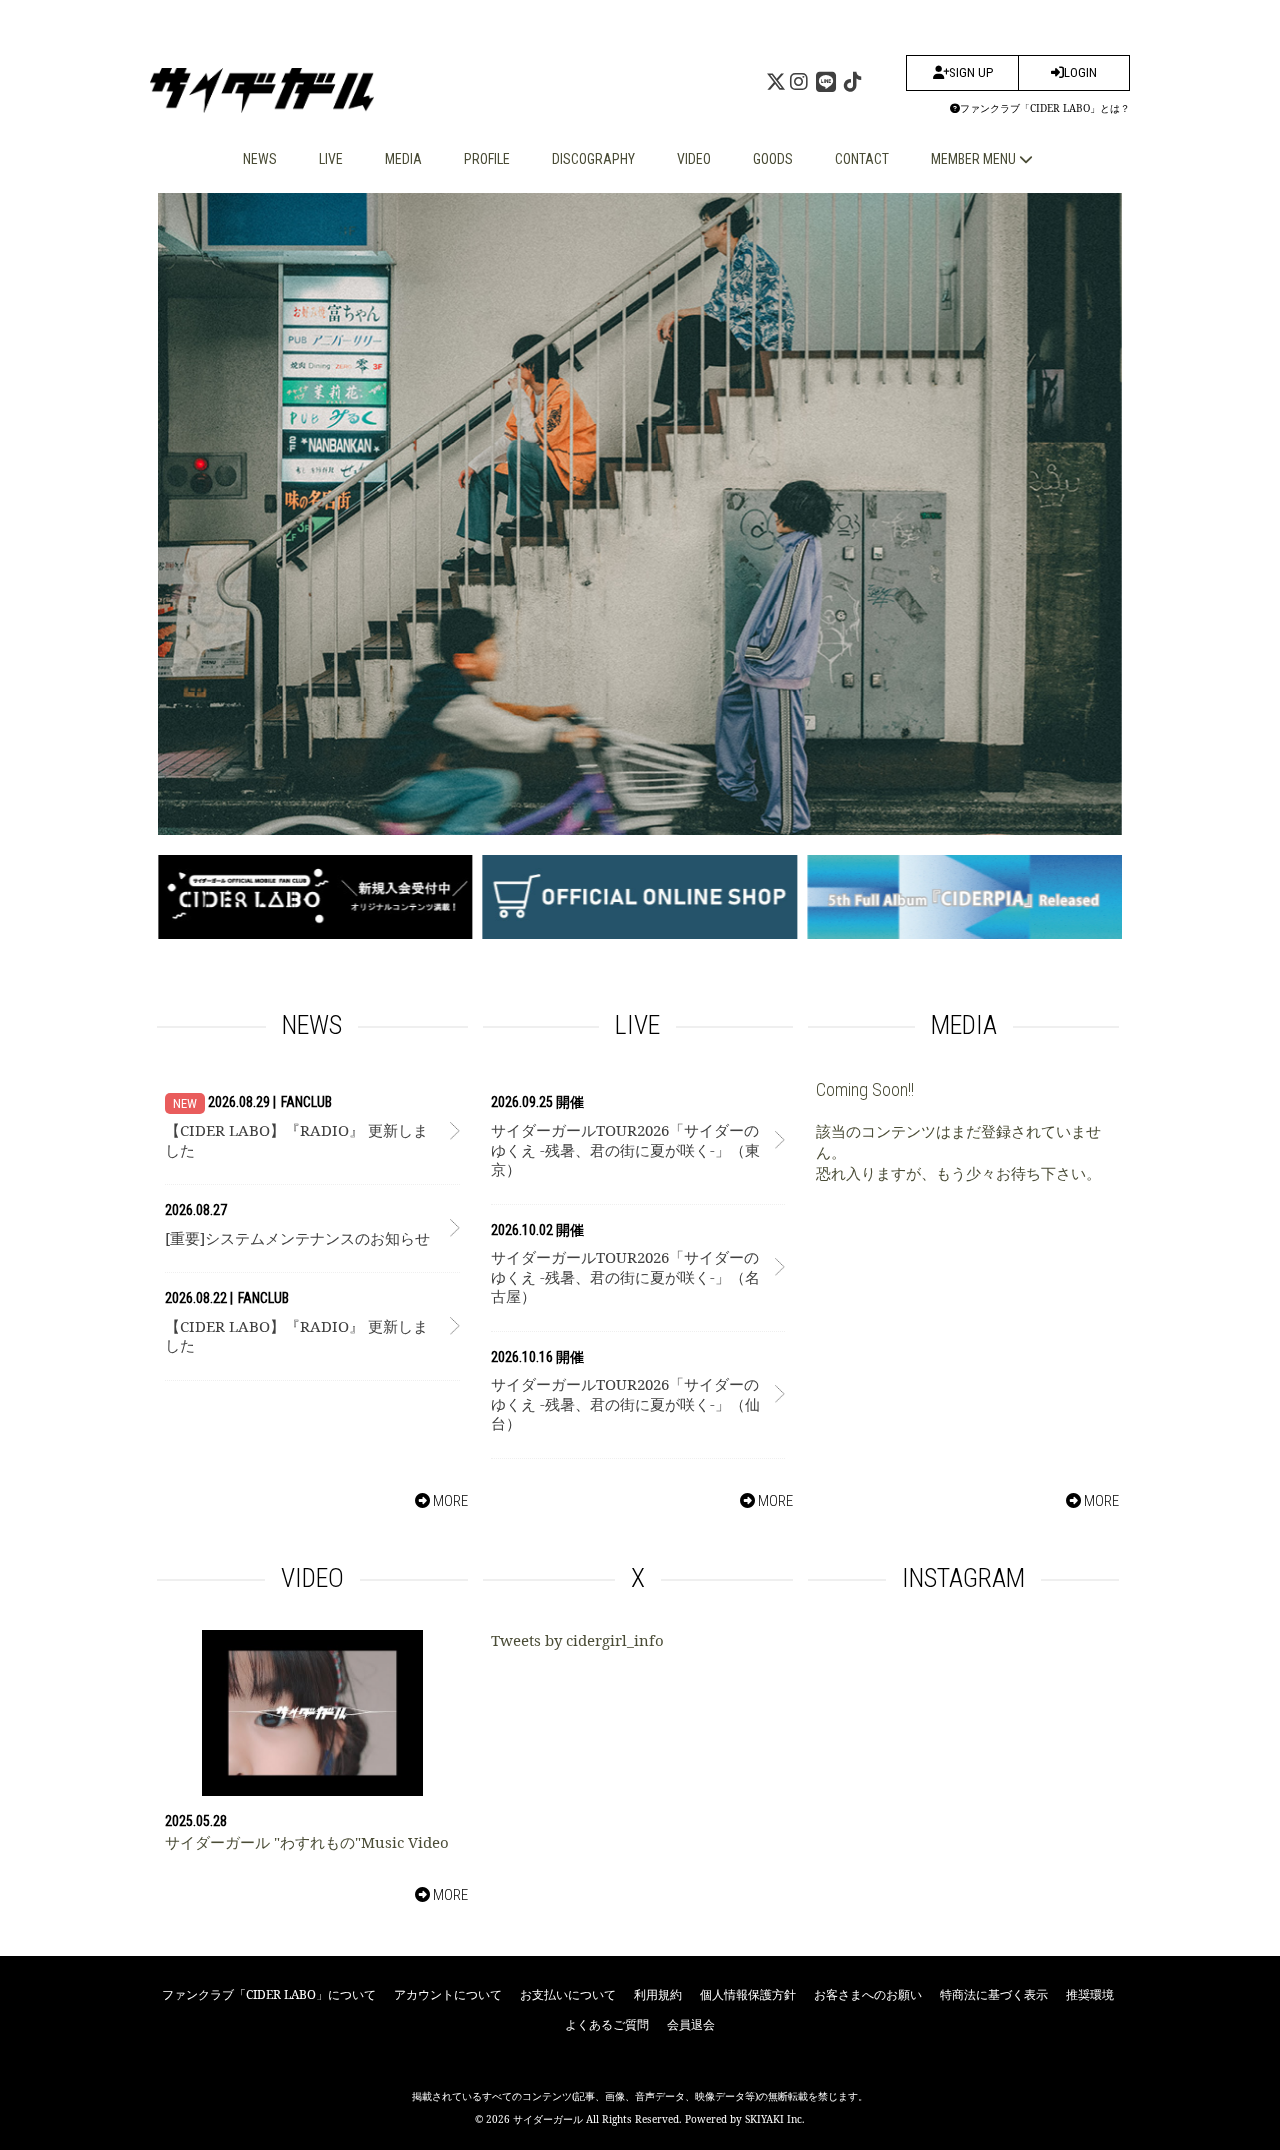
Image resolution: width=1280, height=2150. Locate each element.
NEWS (260, 159)
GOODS (773, 159)
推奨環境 (1090, 1994)
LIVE (331, 159)
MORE (449, 1501)
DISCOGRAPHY (593, 159)
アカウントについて (448, 1994)
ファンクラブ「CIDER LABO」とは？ (1045, 108)
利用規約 (658, 1994)
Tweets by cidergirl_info (577, 1640)
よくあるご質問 (607, 2024)
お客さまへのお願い (868, 1994)
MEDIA (403, 159)
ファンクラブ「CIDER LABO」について (269, 1994)
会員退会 (691, 2024)
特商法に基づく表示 (994, 1994)
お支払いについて (568, 1994)
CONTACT (862, 159)
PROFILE (487, 159)
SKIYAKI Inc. (775, 2119)
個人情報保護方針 (748, 1994)
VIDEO (694, 159)
